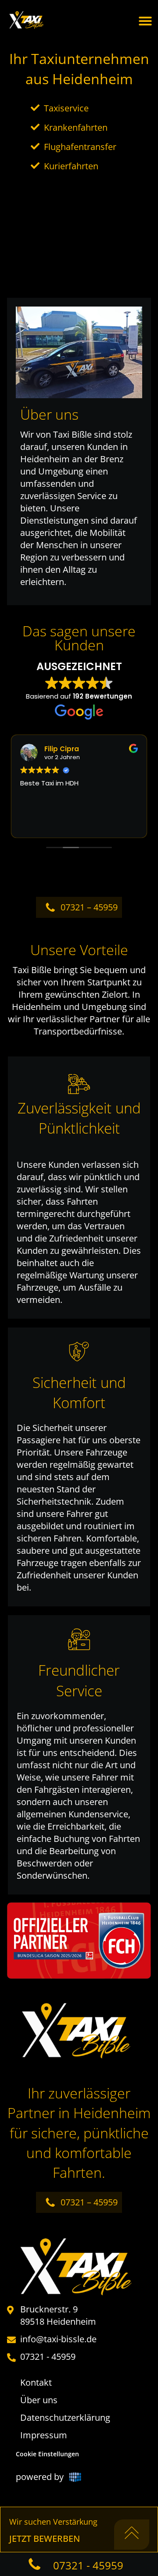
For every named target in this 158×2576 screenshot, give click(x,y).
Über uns (39, 2400)
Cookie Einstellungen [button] (47, 2454)
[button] (145, 21)
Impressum (44, 2435)
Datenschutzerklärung (65, 2417)
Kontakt (36, 2382)
